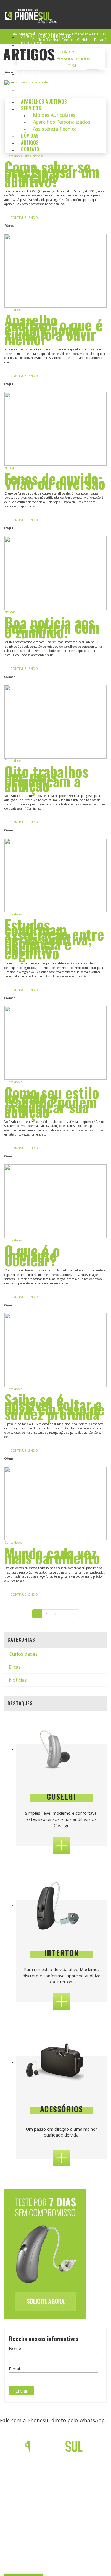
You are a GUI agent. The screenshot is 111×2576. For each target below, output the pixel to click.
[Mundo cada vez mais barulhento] (55, 1504)
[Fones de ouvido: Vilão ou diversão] (55, 429)
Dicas (27, 156)
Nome (15, 2348)
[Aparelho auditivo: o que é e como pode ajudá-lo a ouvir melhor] (55, 271)
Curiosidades (13, 156)
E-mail (15, 2369)
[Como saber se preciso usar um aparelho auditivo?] (55, 117)
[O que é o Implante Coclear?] (55, 1201)
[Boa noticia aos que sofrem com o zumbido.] (55, 573)
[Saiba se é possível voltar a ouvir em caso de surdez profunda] (55, 1350)
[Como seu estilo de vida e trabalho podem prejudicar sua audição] (55, 1043)
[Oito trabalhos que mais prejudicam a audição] (55, 722)
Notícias (38, 156)
